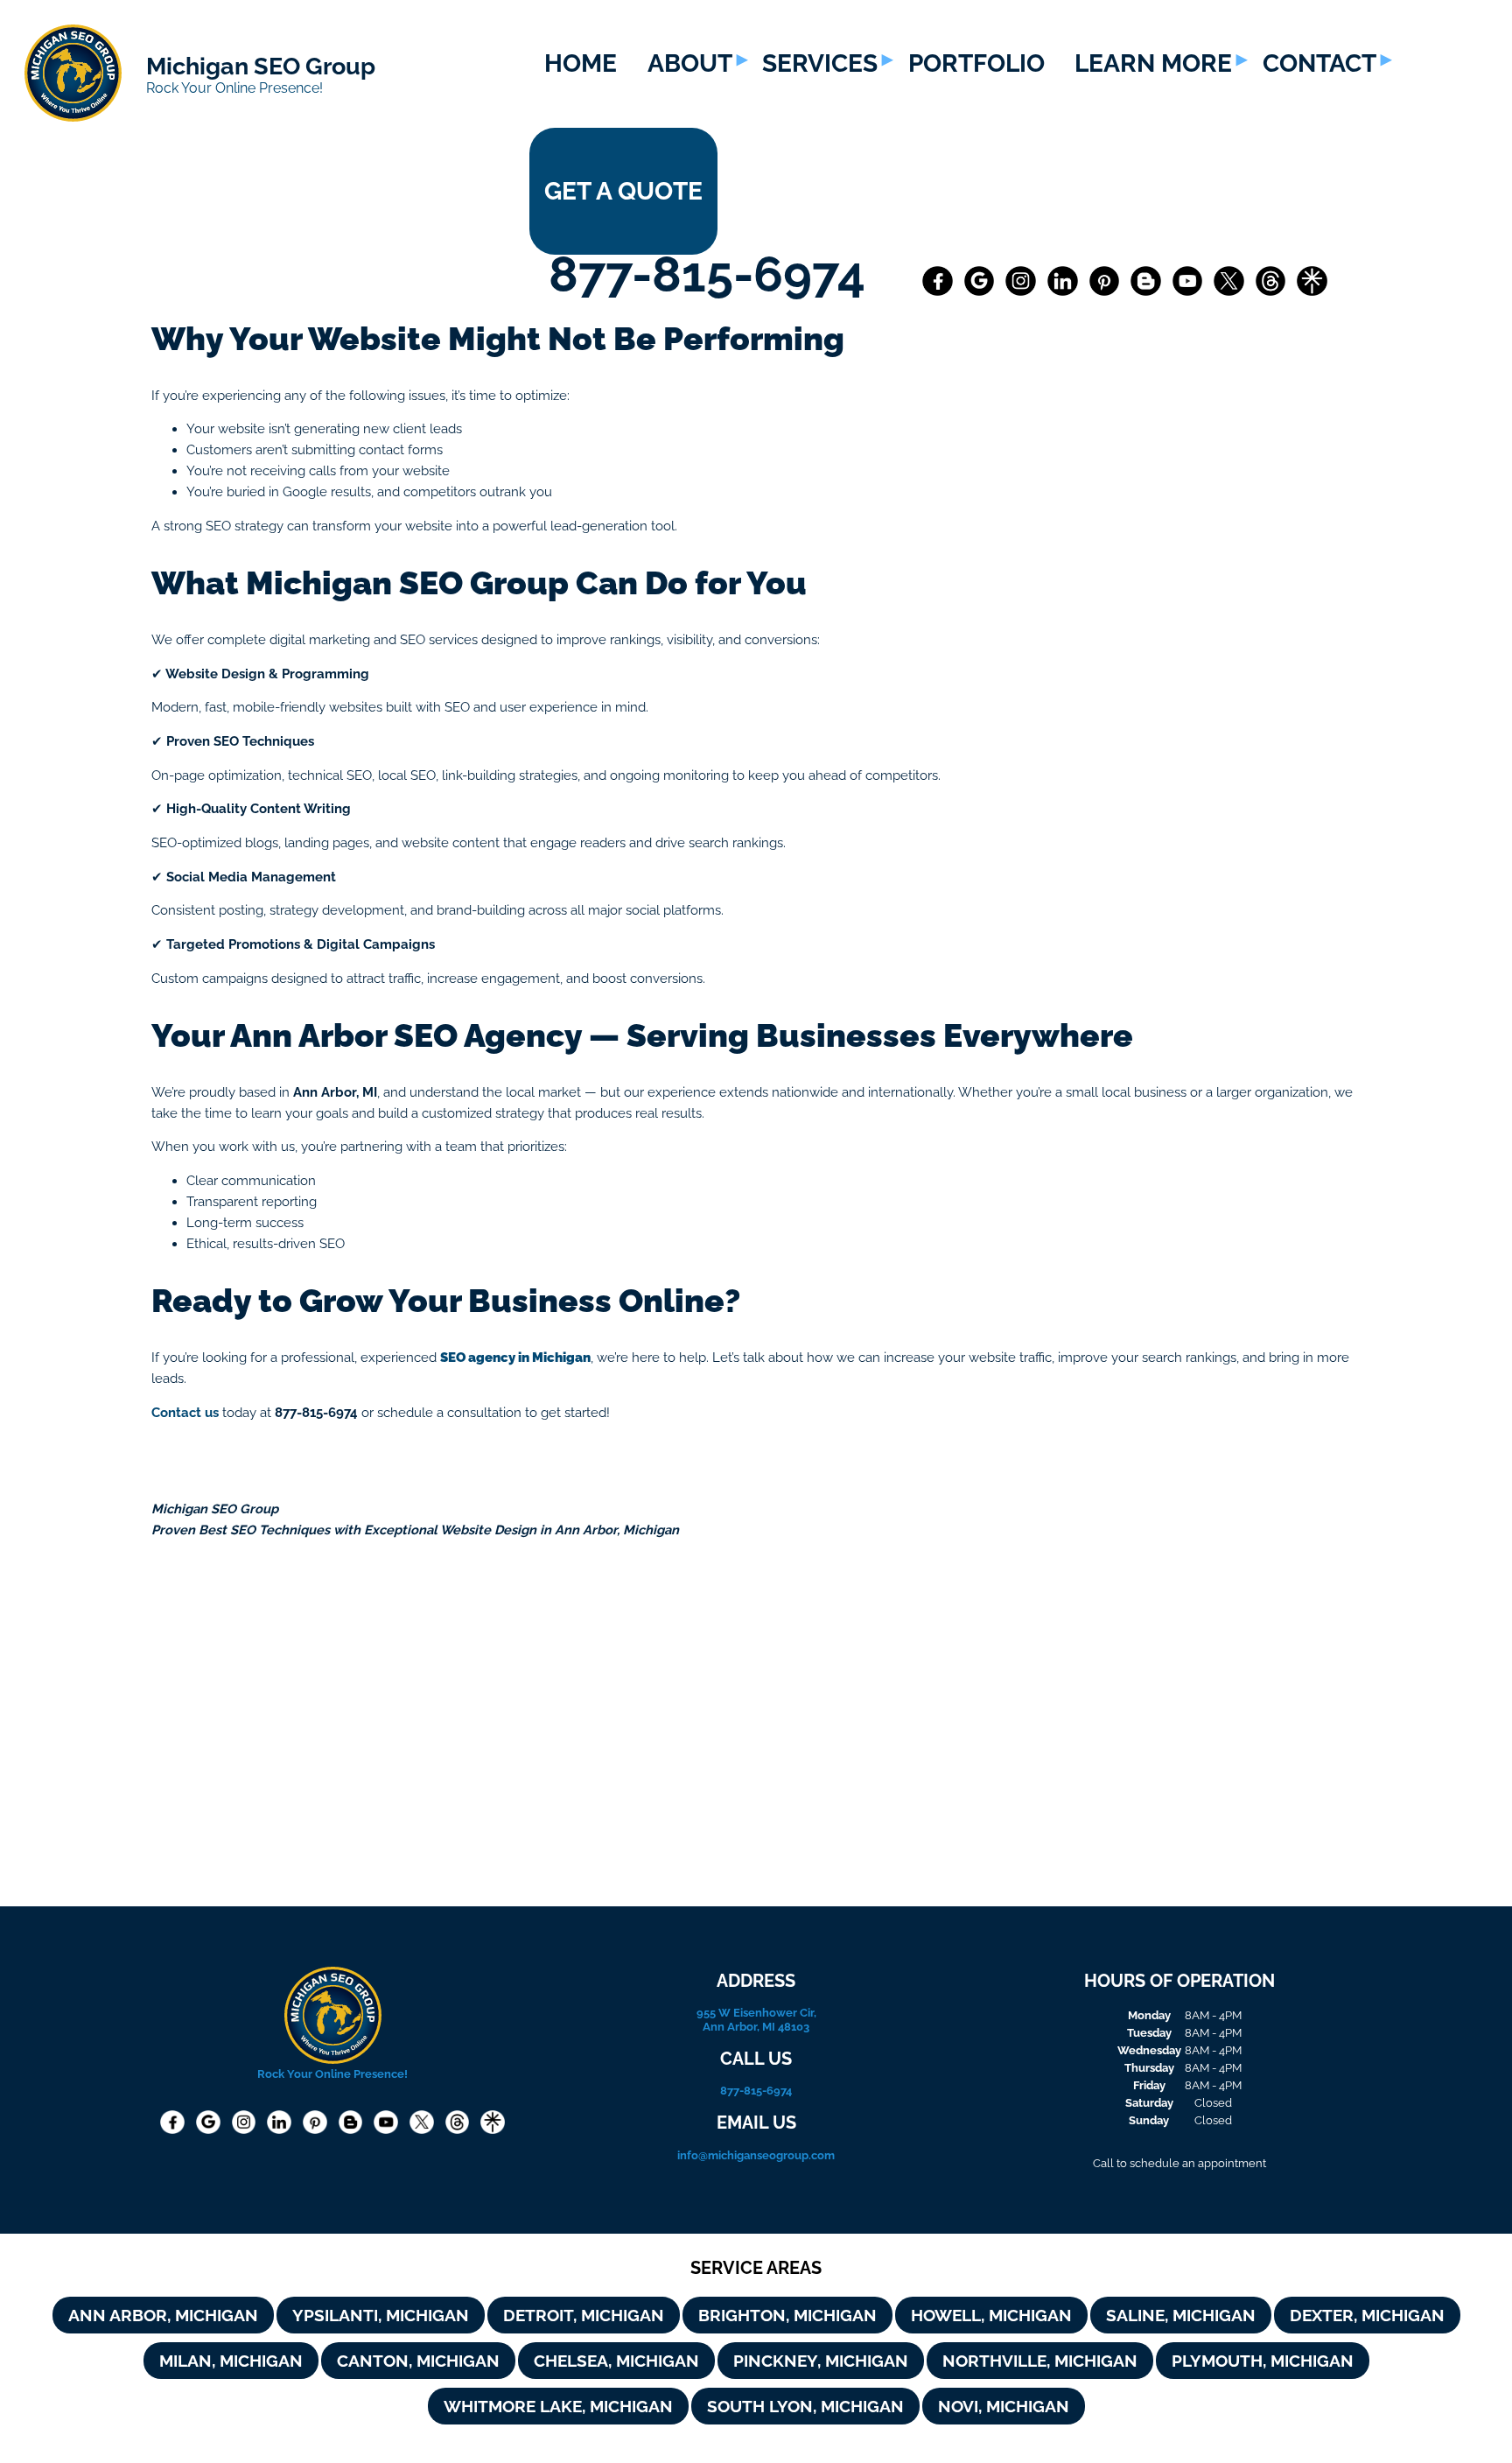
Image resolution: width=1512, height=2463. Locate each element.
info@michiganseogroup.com (756, 2155)
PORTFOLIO (976, 63)
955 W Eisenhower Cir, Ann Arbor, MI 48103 (756, 2019)
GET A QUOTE (623, 191)
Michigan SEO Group (261, 66)
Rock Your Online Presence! (234, 88)
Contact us (185, 1412)
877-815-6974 (713, 274)
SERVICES (820, 63)
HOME (581, 63)
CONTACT (1319, 63)
